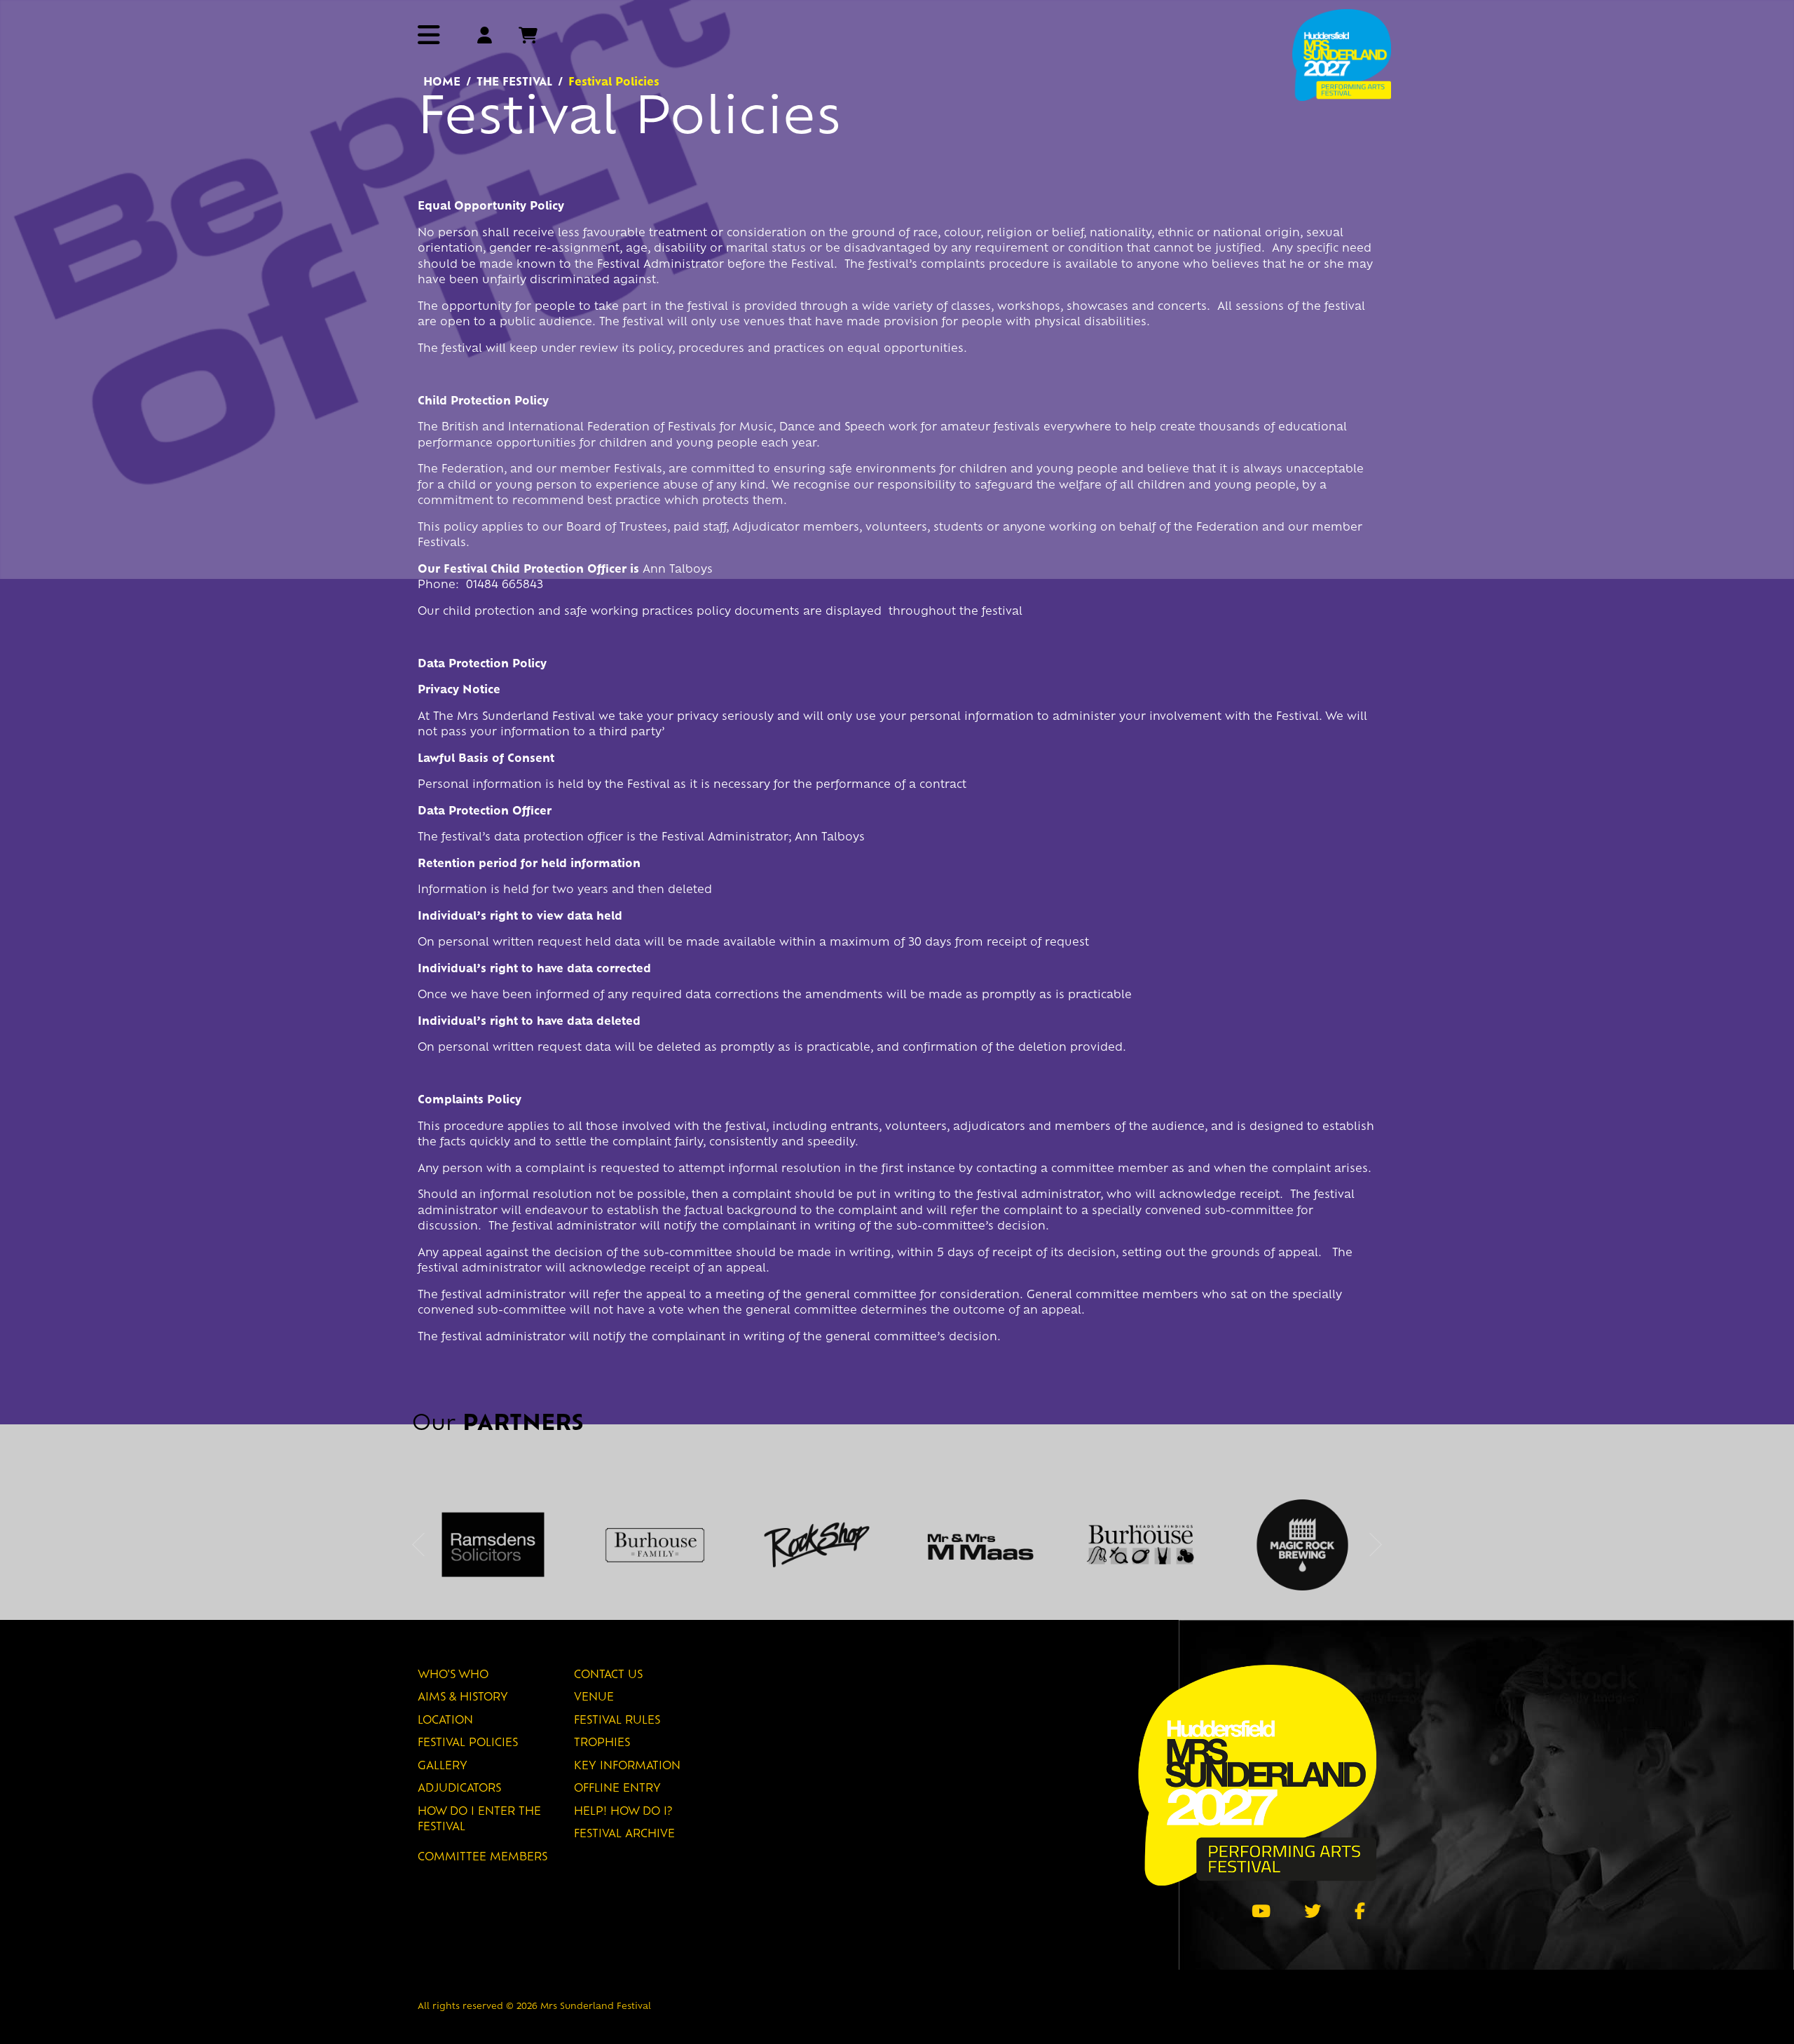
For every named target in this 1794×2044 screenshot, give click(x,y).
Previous (418, 1545)
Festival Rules (617, 1721)
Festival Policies (468, 1744)
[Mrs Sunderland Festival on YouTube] (1261, 1911)
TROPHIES (602, 1744)
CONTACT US (608, 1676)
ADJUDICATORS (459, 1789)
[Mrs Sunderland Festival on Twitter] (1313, 1911)
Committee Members (482, 1858)
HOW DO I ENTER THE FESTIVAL (479, 1820)
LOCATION (445, 1721)
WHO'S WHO (453, 1676)
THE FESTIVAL (514, 83)
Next (1376, 1545)
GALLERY (443, 1767)
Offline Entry (617, 1789)
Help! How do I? (623, 1812)
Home (442, 83)
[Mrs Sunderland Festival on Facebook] (1360, 1911)
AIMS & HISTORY (463, 1698)
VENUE (594, 1698)
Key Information (627, 1767)
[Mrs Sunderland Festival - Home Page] (1342, 54)
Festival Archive (624, 1835)
